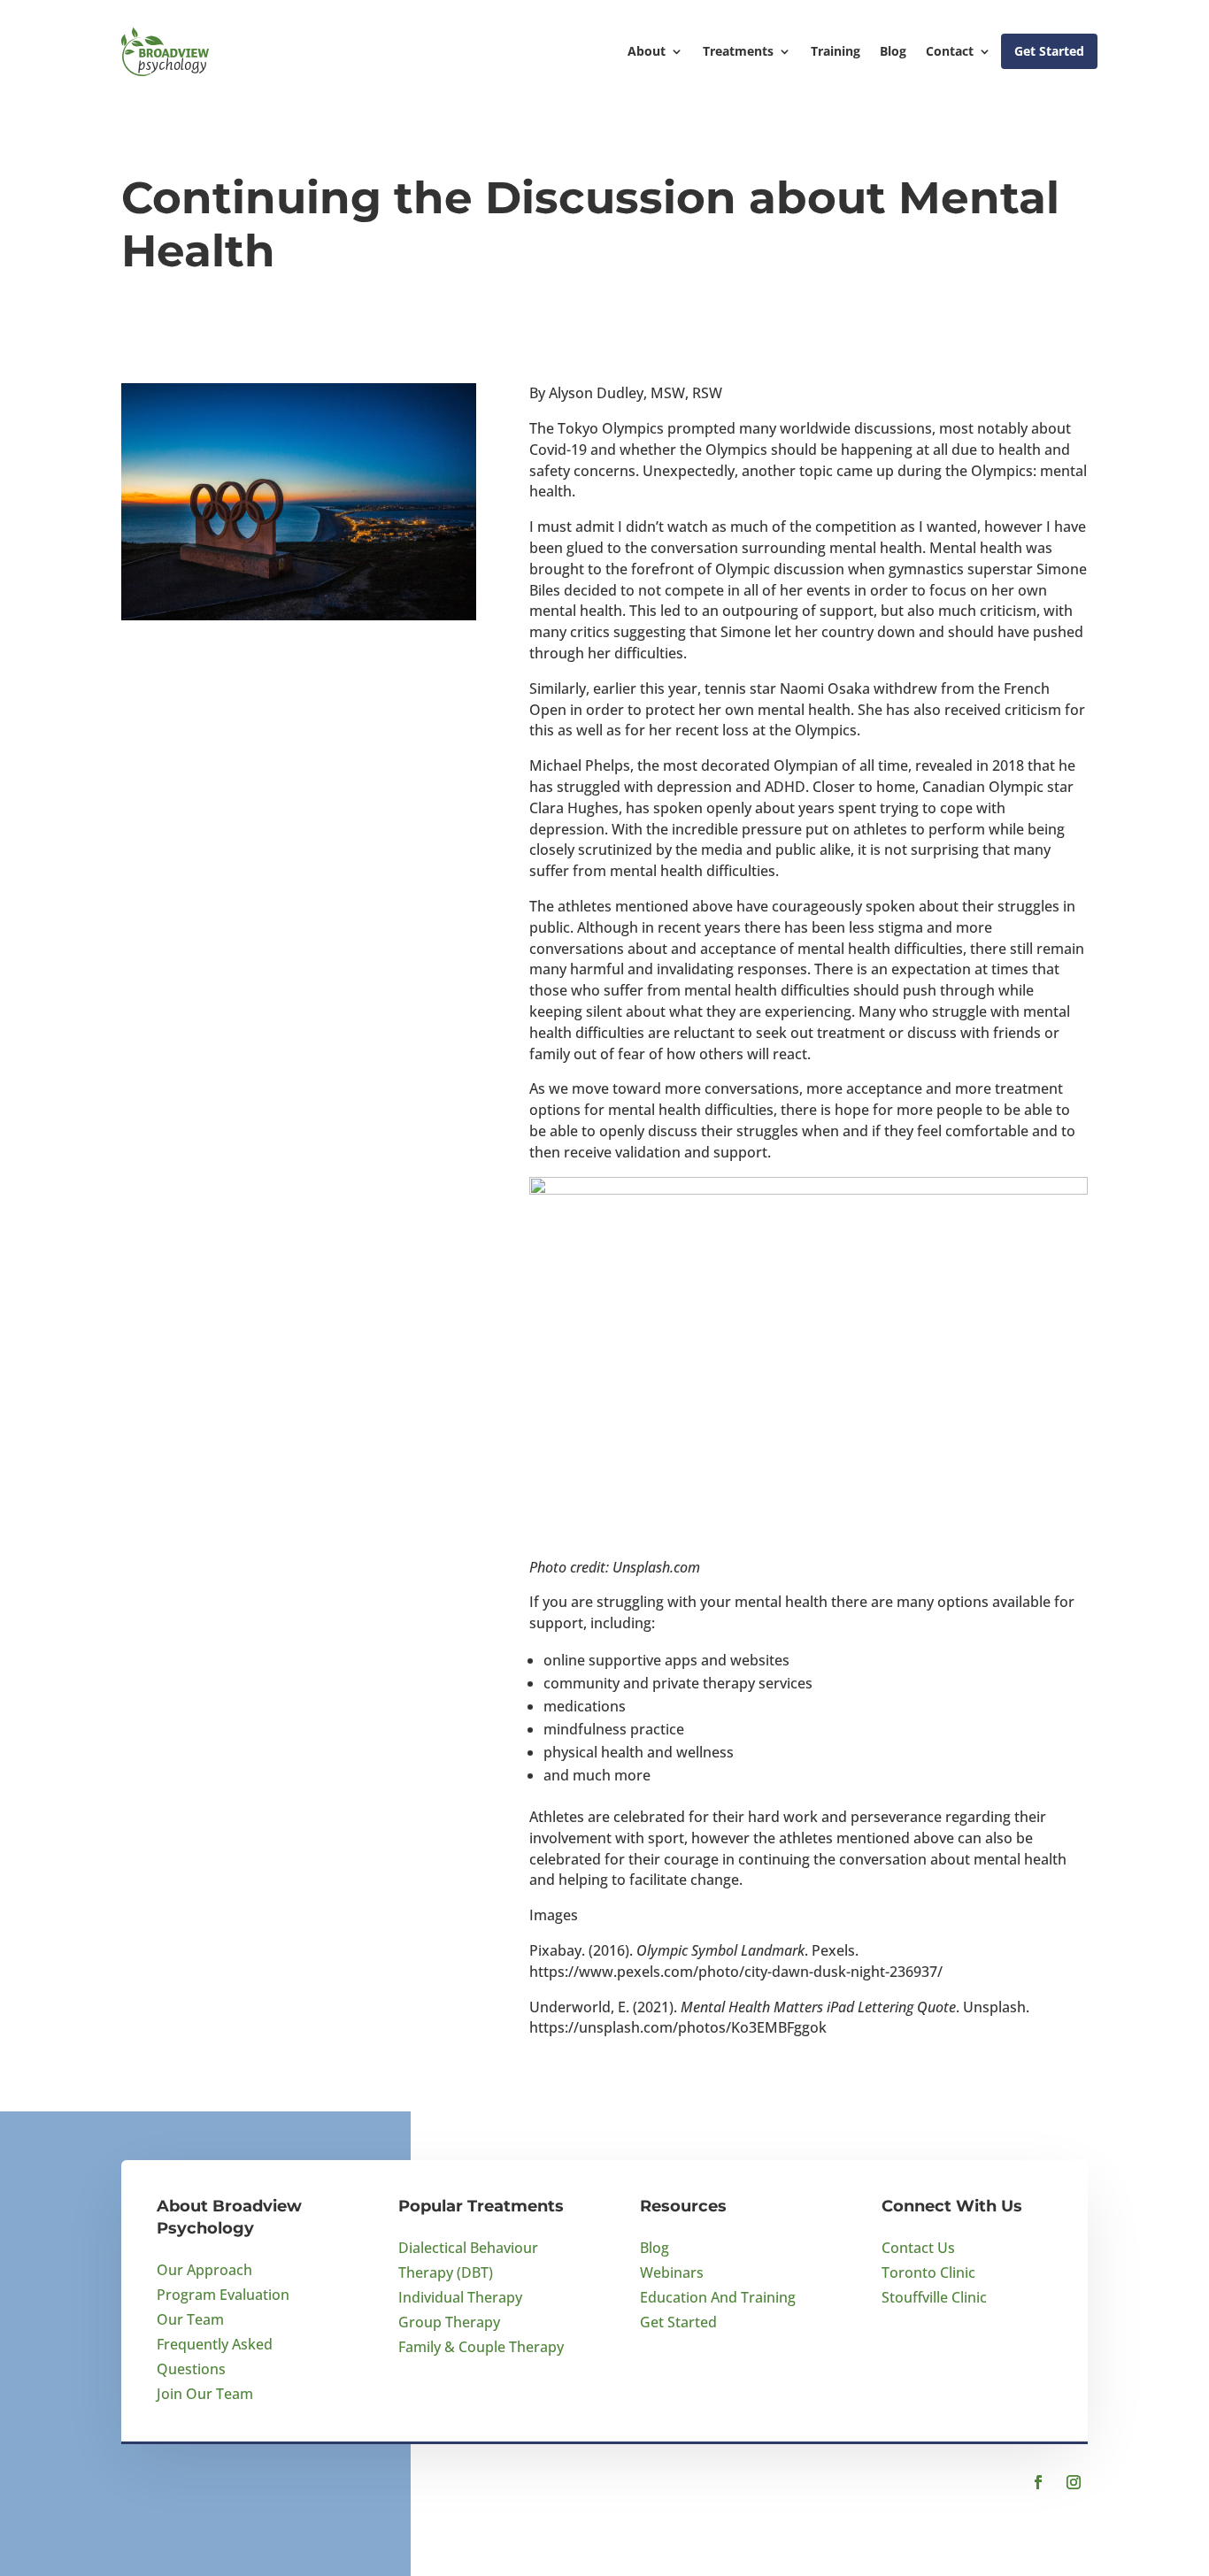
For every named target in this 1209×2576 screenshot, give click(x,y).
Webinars (672, 2272)
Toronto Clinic (928, 2272)
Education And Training (718, 2297)
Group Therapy (449, 2322)
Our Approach (204, 2270)
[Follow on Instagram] (1074, 2482)
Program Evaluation (223, 2295)
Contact (950, 51)
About (647, 51)
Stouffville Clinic (934, 2297)
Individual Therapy (460, 2297)
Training (836, 51)
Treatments (738, 51)
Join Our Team (205, 2394)
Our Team (190, 2319)
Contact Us (918, 2248)
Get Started (1049, 51)
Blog (893, 51)
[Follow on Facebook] (1038, 2482)
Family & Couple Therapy (481, 2347)
